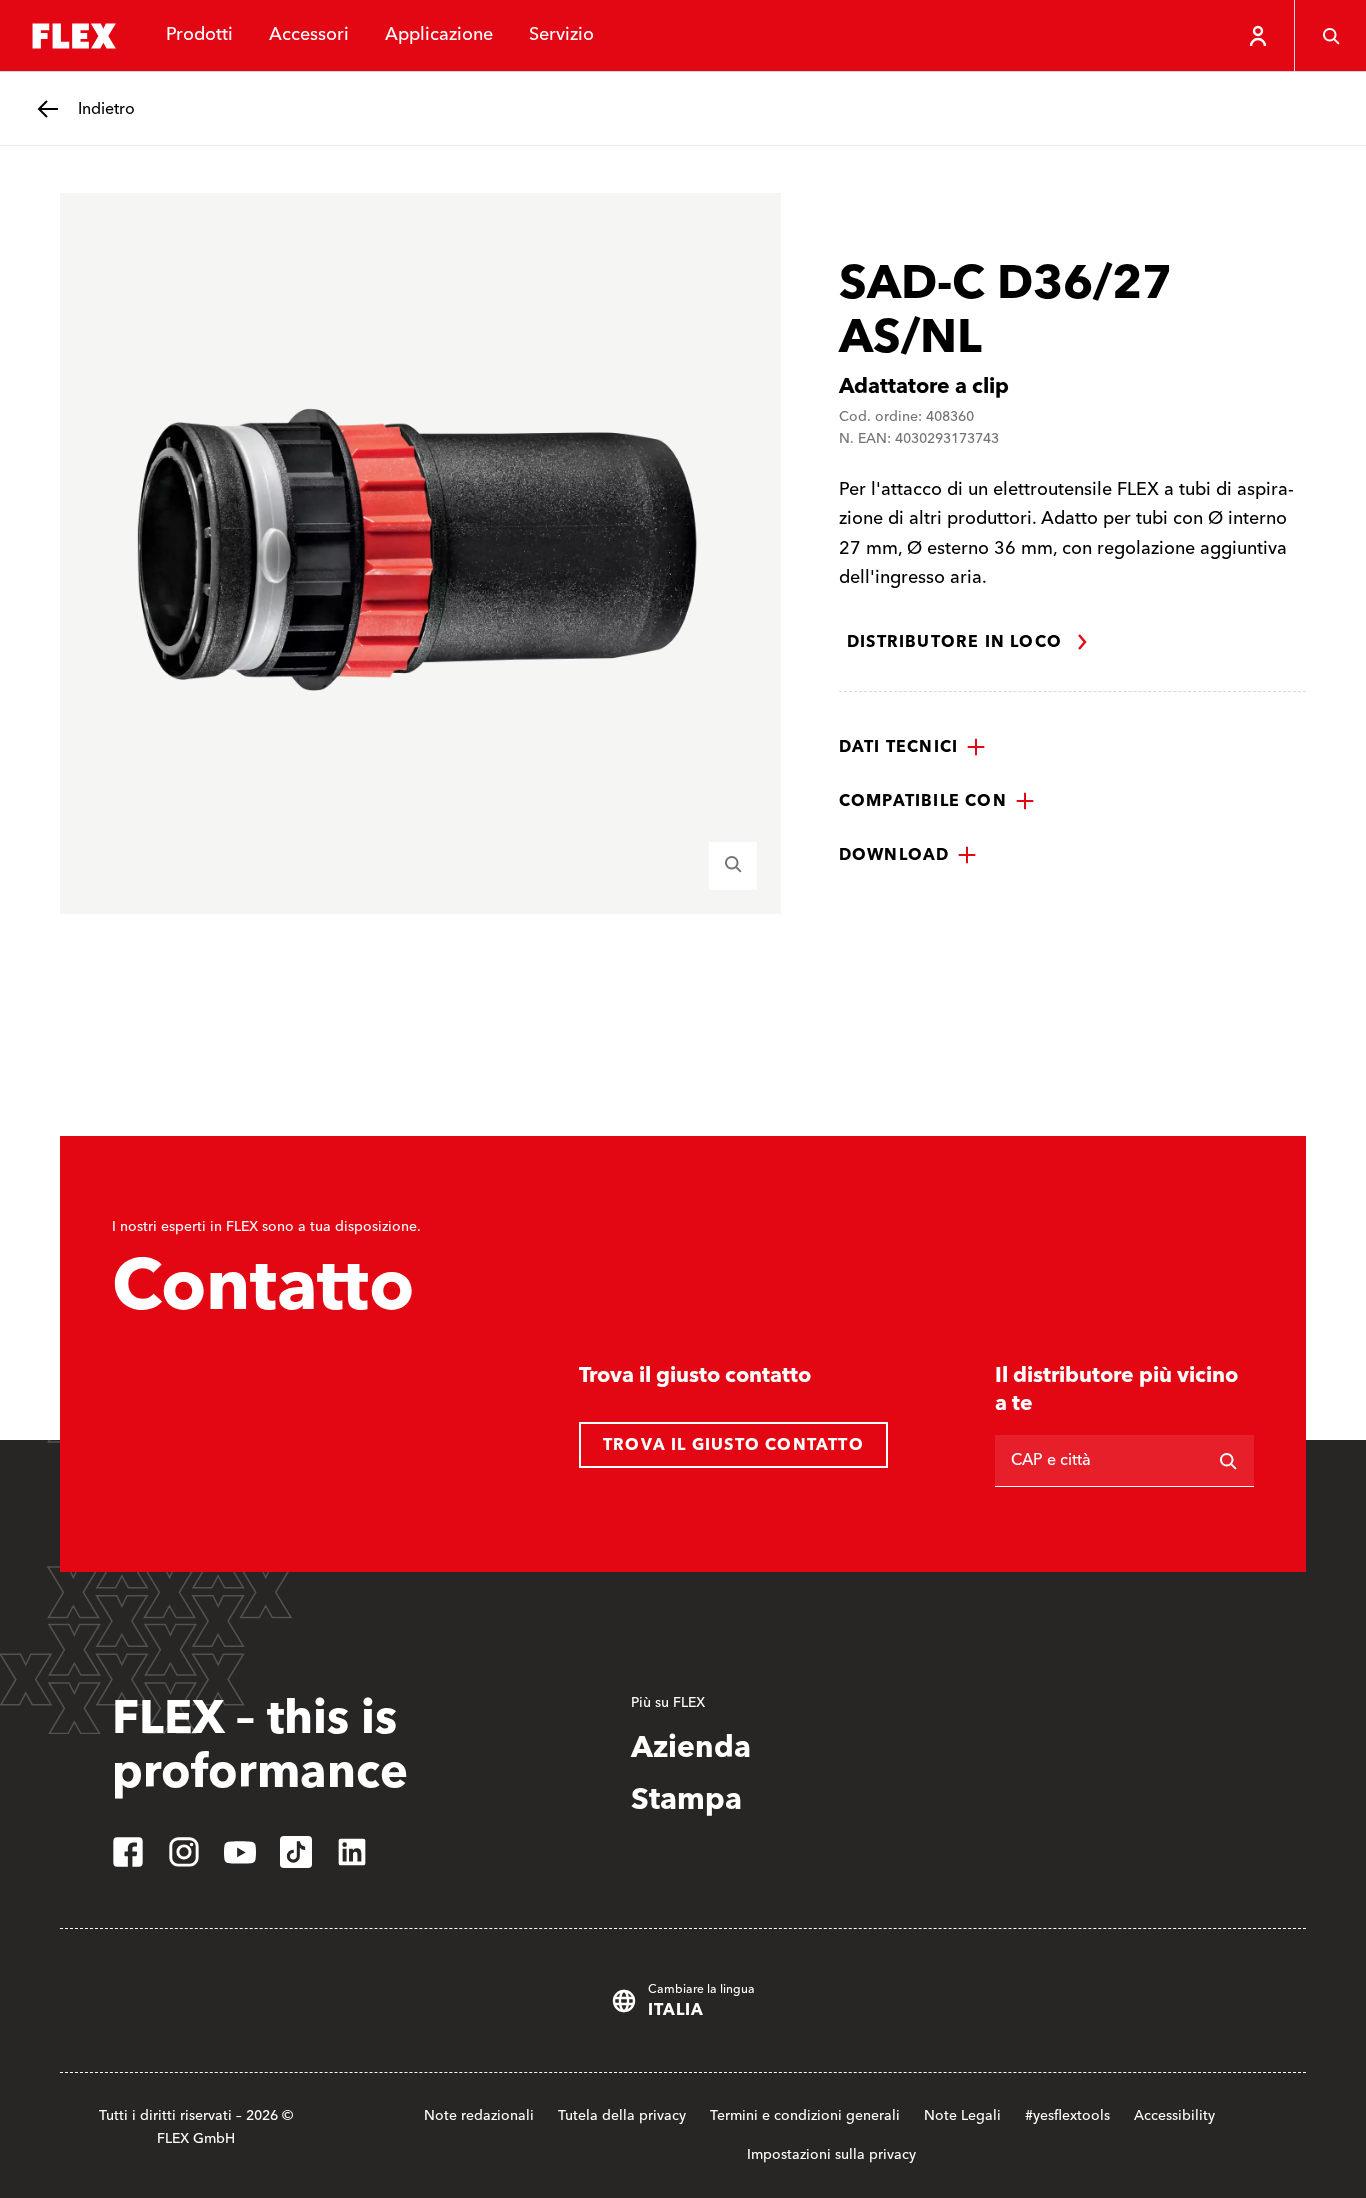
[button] (912, 747)
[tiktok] (296, 1852)
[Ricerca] (1228, 1461)
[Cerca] (1330, 36)
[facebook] (128, 1852)
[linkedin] (352, 1852)
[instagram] (184, 1852)
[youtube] (240, 1852)
